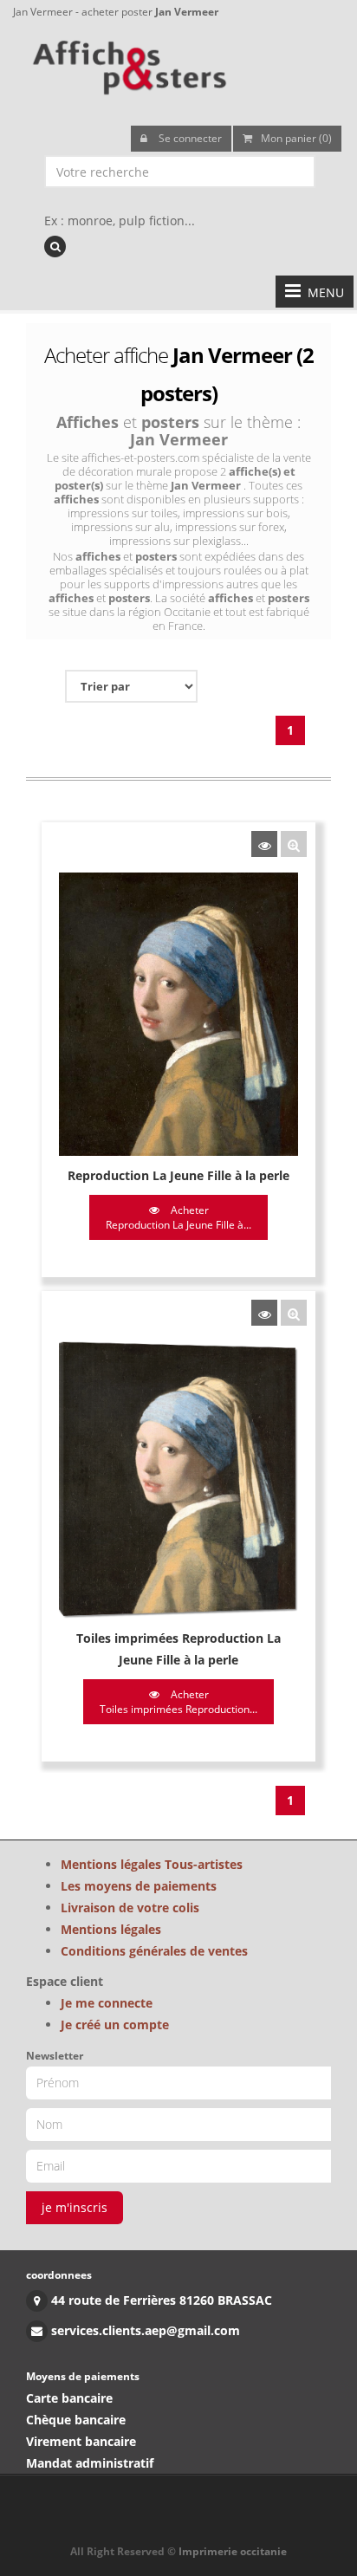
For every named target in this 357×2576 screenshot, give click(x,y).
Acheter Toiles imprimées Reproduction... (178, 1702)
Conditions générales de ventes (154, 1951)
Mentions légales (111, 1929)
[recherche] (55, 247)
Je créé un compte (115, 2024)
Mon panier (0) (296, 138)
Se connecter (189, 138)
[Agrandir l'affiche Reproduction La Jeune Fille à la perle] (294, 844)
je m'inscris (75, 2207)
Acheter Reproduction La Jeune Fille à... (178, 1217)
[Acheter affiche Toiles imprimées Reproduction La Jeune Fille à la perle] (264, 1313)
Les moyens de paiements (139, 1886)
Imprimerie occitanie (233, 2551)
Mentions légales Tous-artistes (152, 1864)
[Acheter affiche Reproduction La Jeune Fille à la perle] (264, 844)
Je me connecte (107, 2003)
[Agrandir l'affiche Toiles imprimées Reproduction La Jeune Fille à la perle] (294, 1313)
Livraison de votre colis (130, 1908)
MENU (322, 292)
